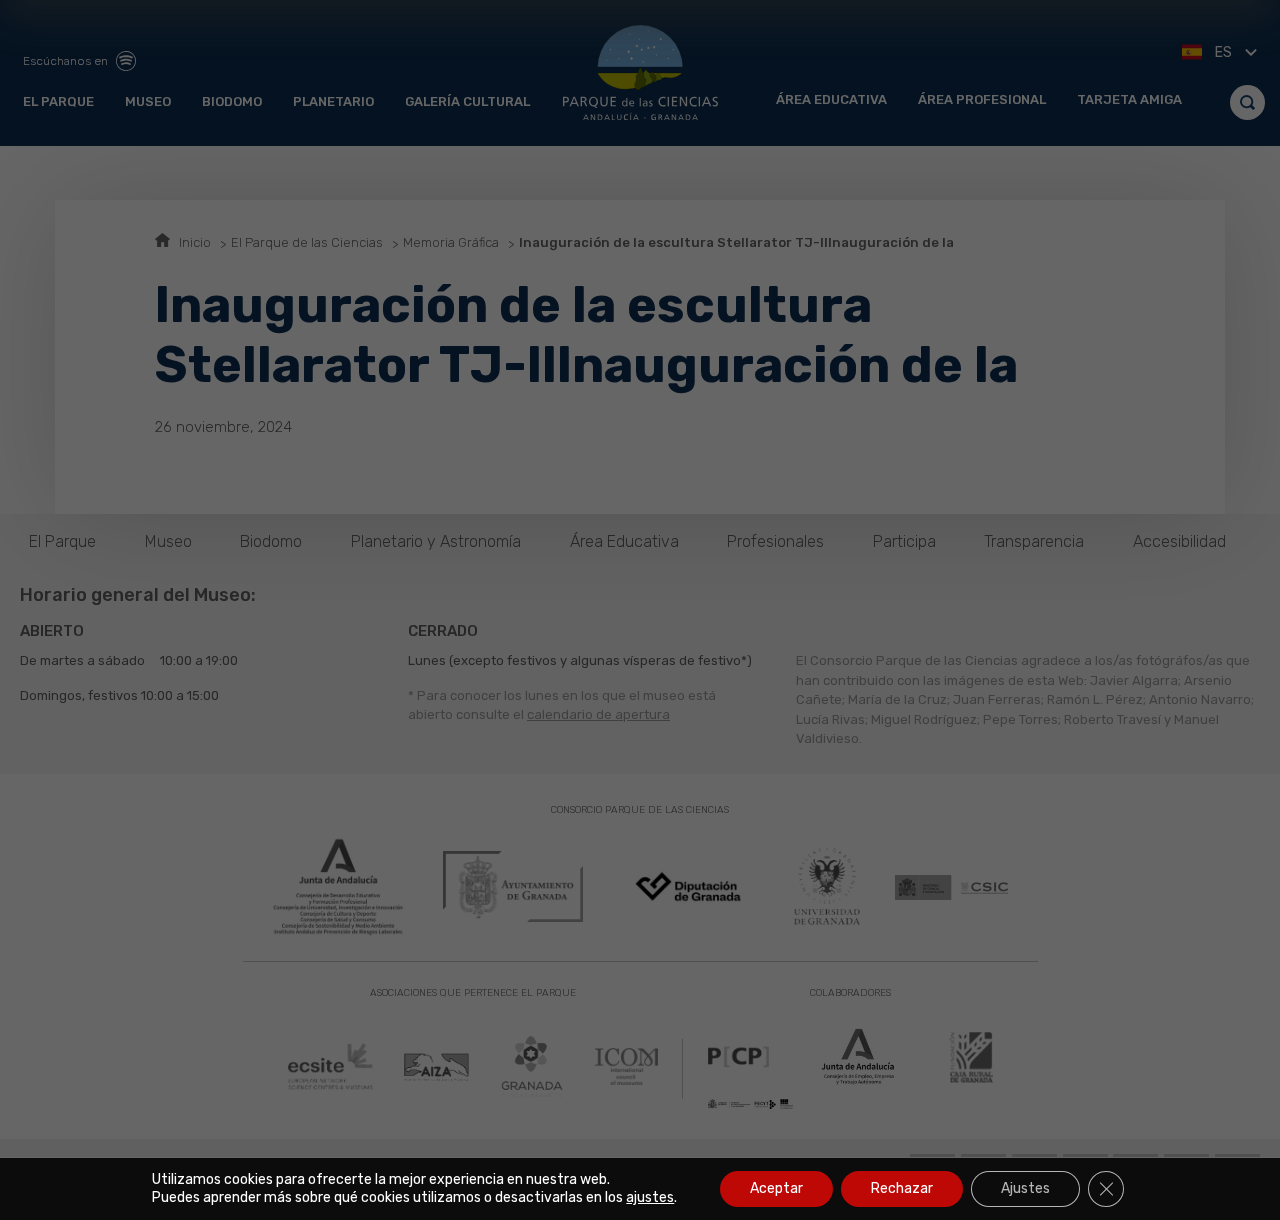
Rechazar (902, 1188)
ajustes (650, 1197)
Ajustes (1025, 1188)
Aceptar (776, 1188)
